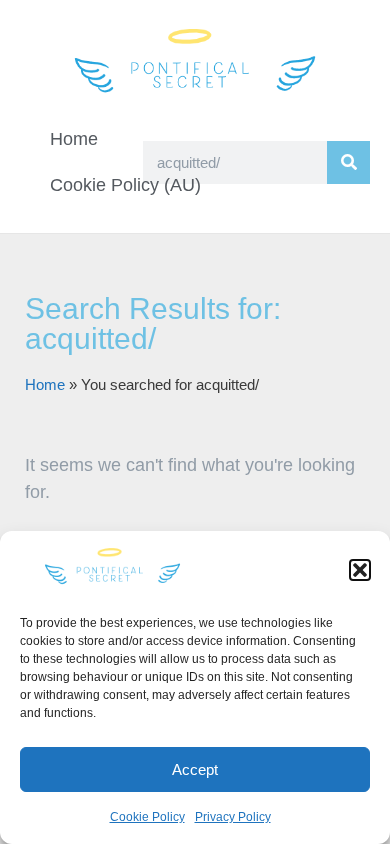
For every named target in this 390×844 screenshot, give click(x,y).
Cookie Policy (147, 817)
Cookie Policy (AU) (125, 185)
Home (74, 139)
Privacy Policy (233, 817)
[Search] (348, 162)
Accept (195, 769)
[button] (360, 570)
